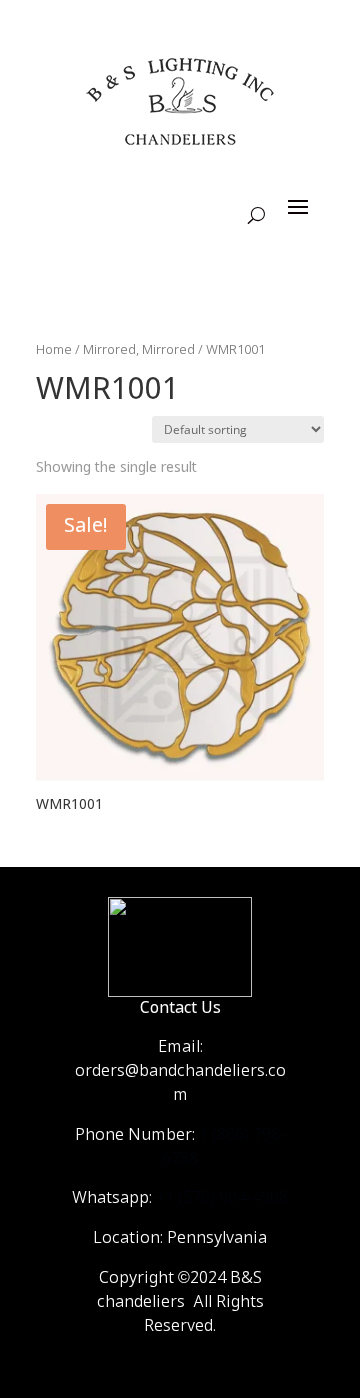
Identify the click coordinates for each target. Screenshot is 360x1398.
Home (54, 350)
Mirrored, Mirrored (139, 350)
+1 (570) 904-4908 (222, 1198)
